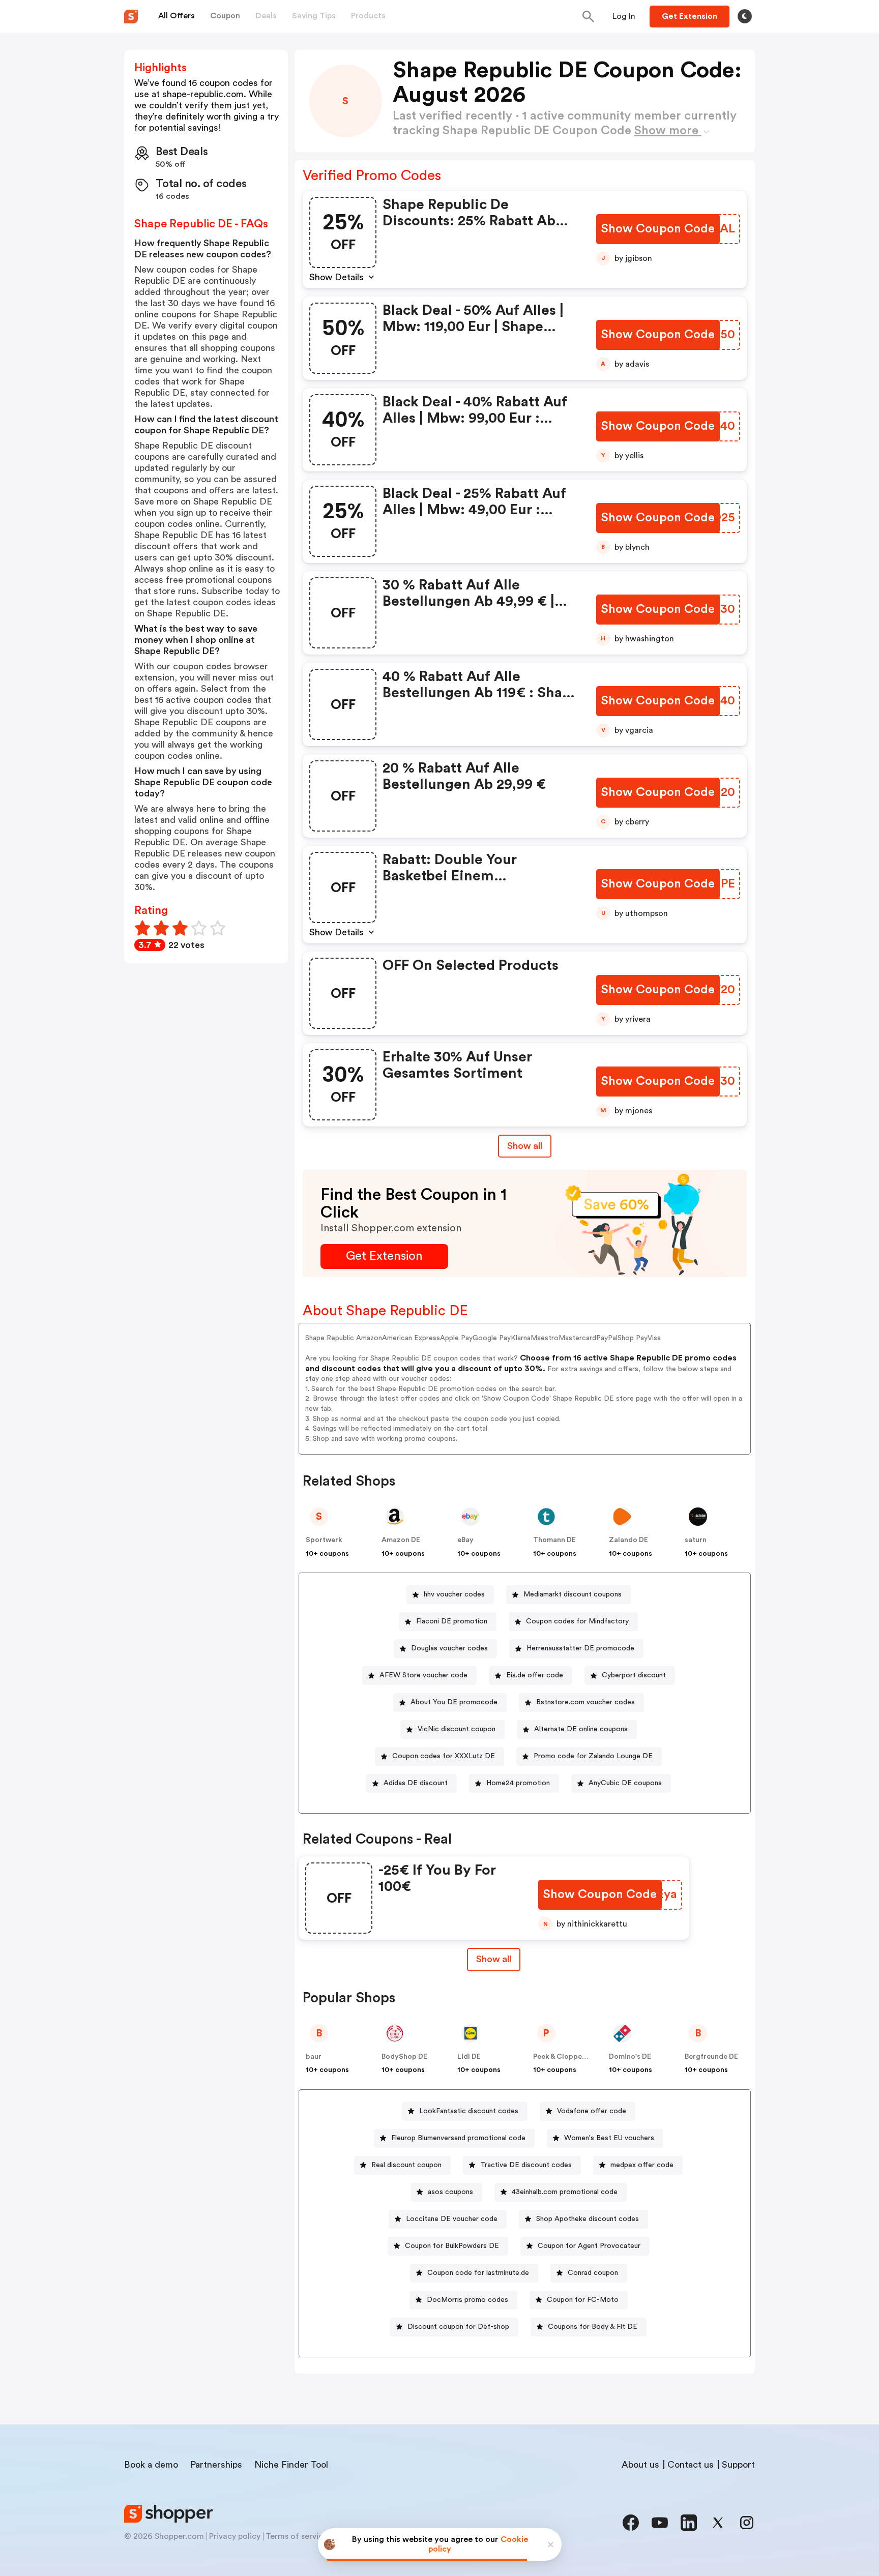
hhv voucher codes (454, 1594)
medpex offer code (642, 2165)
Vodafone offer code (592, 2111)
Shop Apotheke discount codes (588, 2219)
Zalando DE (628, 1540)
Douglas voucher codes (449, 1648)
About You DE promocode (454, 1702)
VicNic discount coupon (457, 1729)
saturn (696, 1540)
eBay (465, 1540)
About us (640, 2465)
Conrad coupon (593, 2273)
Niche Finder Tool (291, 2465)
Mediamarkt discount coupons (573, 1594)
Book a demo (151, 2465)
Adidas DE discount (416, 1783)
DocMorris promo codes (467, 2300)
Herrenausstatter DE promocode (580, 1648)
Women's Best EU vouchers (609, 2138)
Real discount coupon (406, 2165)
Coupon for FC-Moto (583, 2300)
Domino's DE (630, 2057)
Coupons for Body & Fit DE (593, 2327)
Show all (525, 1146)
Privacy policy (235, 2536)
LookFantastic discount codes (469, 2111)
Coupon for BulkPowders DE (452, 2246)
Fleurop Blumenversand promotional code (458, 2138)
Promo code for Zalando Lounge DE (593, 1756)
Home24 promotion (518, 1783)
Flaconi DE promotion (452, 1621)
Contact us (691, 2465)
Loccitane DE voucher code (452, 2219)
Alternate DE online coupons (581, 1729)
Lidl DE (469, 2057)
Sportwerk (324, 1540)
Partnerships (216, 2465)
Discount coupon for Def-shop (458, 2327)
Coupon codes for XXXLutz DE (444, 1756)
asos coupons (450, 2192)
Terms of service (297, 2536)
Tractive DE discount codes (526, 2165)
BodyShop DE (404, 2057)
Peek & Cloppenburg (568, 2057)
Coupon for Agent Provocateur (589, 2246)
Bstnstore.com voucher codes (585, 1702)
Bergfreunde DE (711, 2057)
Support (738, 2465)
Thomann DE (554, 1540)
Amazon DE (401, 1540)
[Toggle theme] (745, 16)
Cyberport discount (634, 1675)
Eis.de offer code (535, 1675)
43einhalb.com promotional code (565, 2192)
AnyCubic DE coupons (625, 1783)
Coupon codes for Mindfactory (577, 1621)
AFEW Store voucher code (423, 1675)
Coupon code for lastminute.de (478, 2273)
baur (314, 2057)
